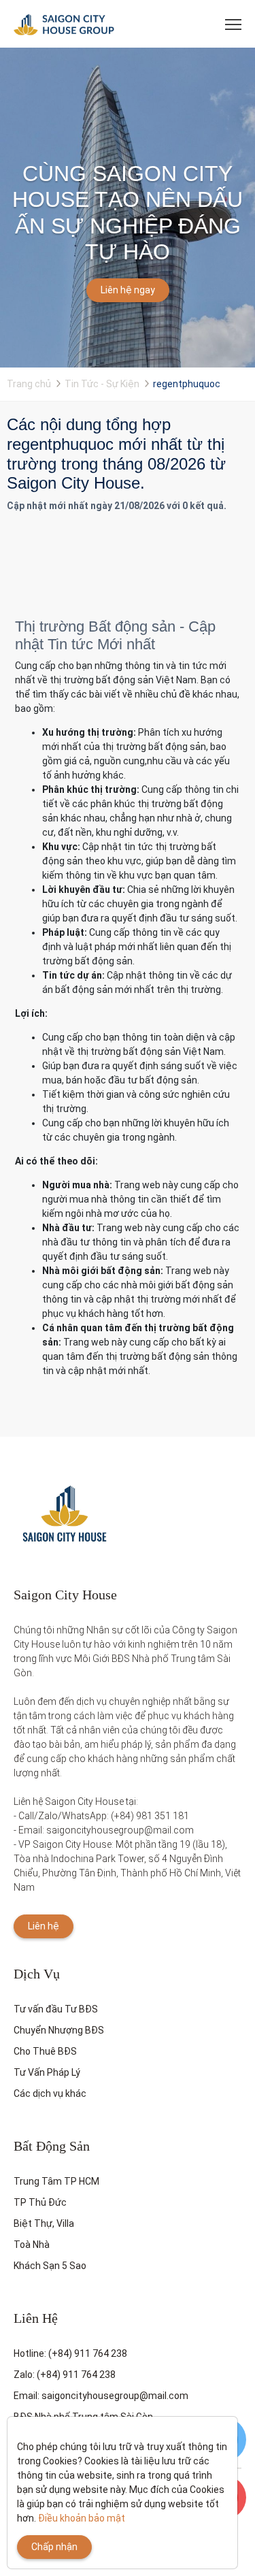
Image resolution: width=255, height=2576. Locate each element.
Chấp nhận (54, 2547)
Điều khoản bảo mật (82, 2518)
